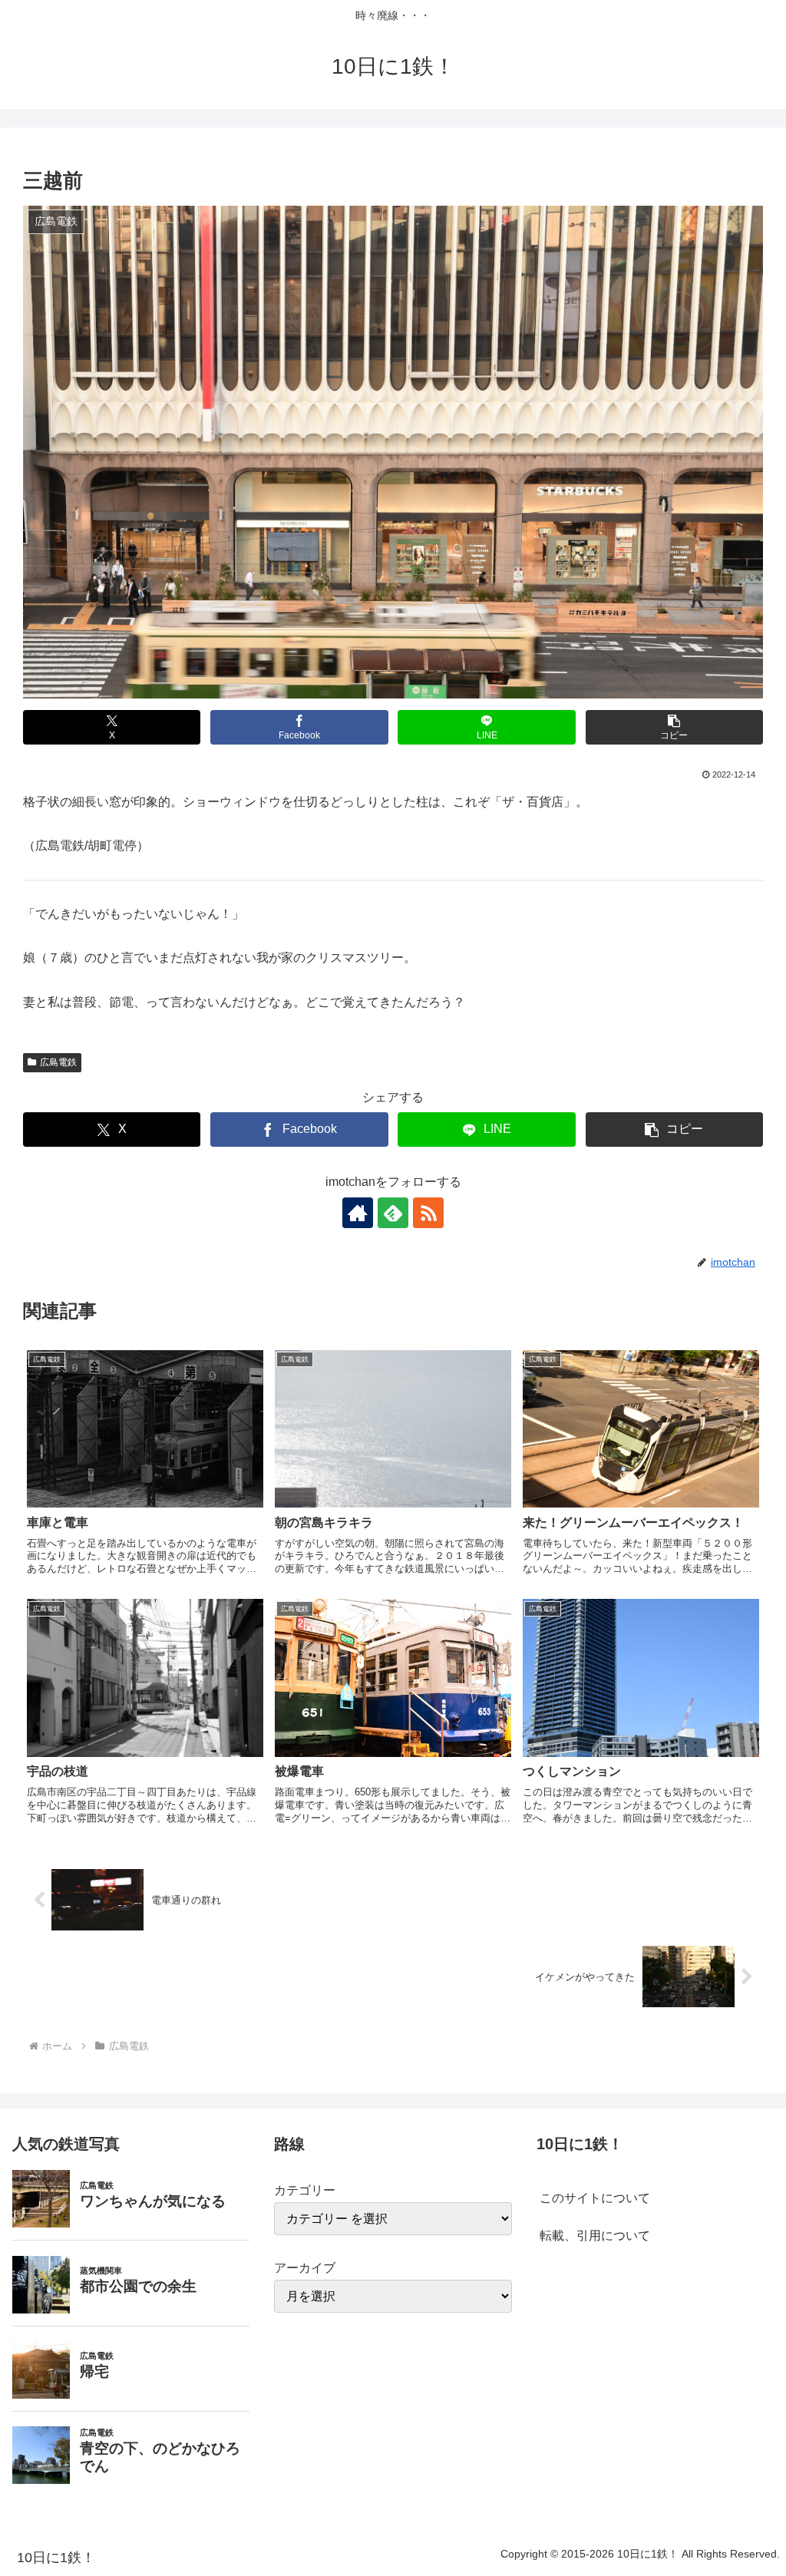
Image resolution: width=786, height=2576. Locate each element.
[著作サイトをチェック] (358, 1213)
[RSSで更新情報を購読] (428, 1213)
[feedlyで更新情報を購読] (393, 1213)
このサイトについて (595, 2198)
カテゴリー (305, 2190)
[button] (674, 727)
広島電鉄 (58, 1062)
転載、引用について (595, 2236)
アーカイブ (305, 2268)
